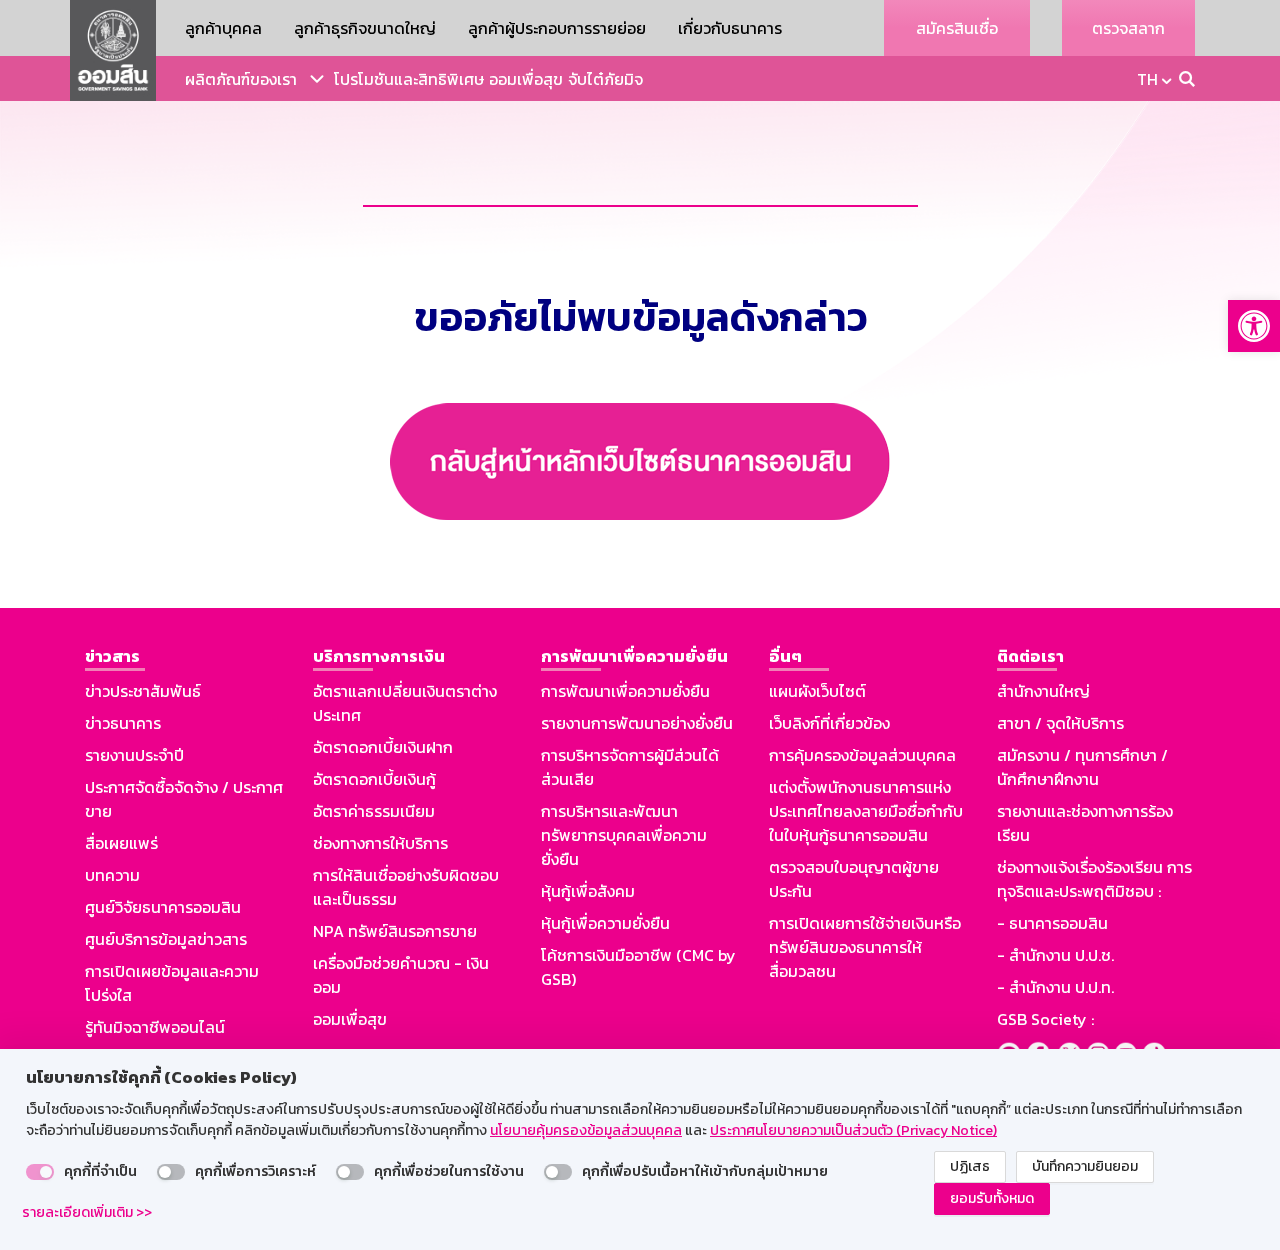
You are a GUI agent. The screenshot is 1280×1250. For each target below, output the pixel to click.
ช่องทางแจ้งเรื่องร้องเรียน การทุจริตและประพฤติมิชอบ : (1094, 879)
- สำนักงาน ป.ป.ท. (1055, 987)
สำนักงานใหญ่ (1043, 691)
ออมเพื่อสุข (526, 79)
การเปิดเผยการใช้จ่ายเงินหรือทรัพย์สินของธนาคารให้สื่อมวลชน (865, 947)
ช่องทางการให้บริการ (380, 843)
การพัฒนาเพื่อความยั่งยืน (625, 691)
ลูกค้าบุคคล (223, 28)
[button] (1254, 326)
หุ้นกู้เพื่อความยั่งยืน (605, 923)
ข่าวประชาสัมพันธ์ (143, 691)
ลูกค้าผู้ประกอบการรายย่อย (557, 28)
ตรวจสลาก (1128, 28)
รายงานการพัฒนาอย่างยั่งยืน (637, 723)
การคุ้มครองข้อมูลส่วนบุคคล (862, 755)
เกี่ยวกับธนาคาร (730, 28)
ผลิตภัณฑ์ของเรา (241, 79)
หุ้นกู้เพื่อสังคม (588, 891)
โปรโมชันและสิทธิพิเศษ (409, 79)
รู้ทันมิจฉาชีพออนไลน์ (155, 1027)
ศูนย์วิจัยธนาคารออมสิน (163, 907)
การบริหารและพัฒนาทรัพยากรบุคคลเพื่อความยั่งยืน (624, 835)
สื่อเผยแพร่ (121, 843)
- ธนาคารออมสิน (1052, 923)
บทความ (112, 875)
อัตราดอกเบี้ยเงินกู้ (374, 779)
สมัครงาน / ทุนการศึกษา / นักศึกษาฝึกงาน (1082, 767)
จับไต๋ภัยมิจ (605, 79)
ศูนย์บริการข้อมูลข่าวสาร (166, 939)
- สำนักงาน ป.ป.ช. (1055, 955)
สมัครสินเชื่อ (957, 28)
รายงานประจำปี (134, 755)
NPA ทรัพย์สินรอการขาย (395, 931)
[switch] (40, 1172)
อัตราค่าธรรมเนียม (374, 811)
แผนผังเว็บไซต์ (817, 691)
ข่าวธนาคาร (123, 723)
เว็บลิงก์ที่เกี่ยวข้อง (829, 723)
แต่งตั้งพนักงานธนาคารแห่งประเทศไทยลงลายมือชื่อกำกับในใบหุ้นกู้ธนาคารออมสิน (866, 811)
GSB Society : (1045, 1019)
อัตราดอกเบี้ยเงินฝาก (383, 747)
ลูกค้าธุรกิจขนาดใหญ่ (365, 28)
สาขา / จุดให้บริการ (1060, 723)
